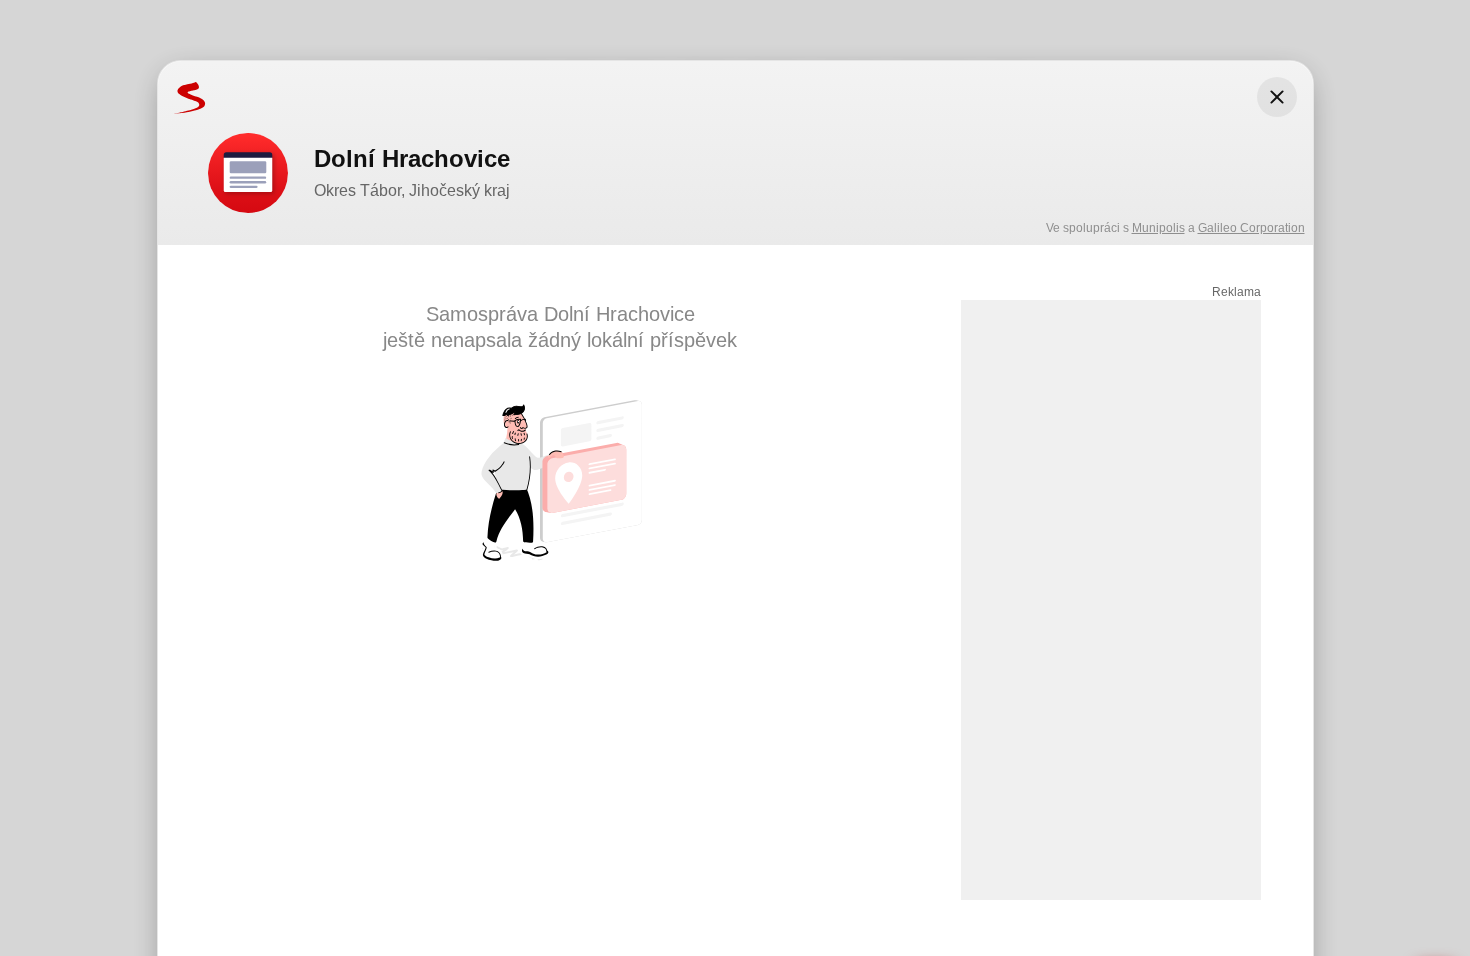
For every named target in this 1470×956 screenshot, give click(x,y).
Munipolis (1158, 228)
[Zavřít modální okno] (1277, 97)
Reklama (1236, 292)
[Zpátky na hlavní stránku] (182, 97)
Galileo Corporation (1251, 228)
